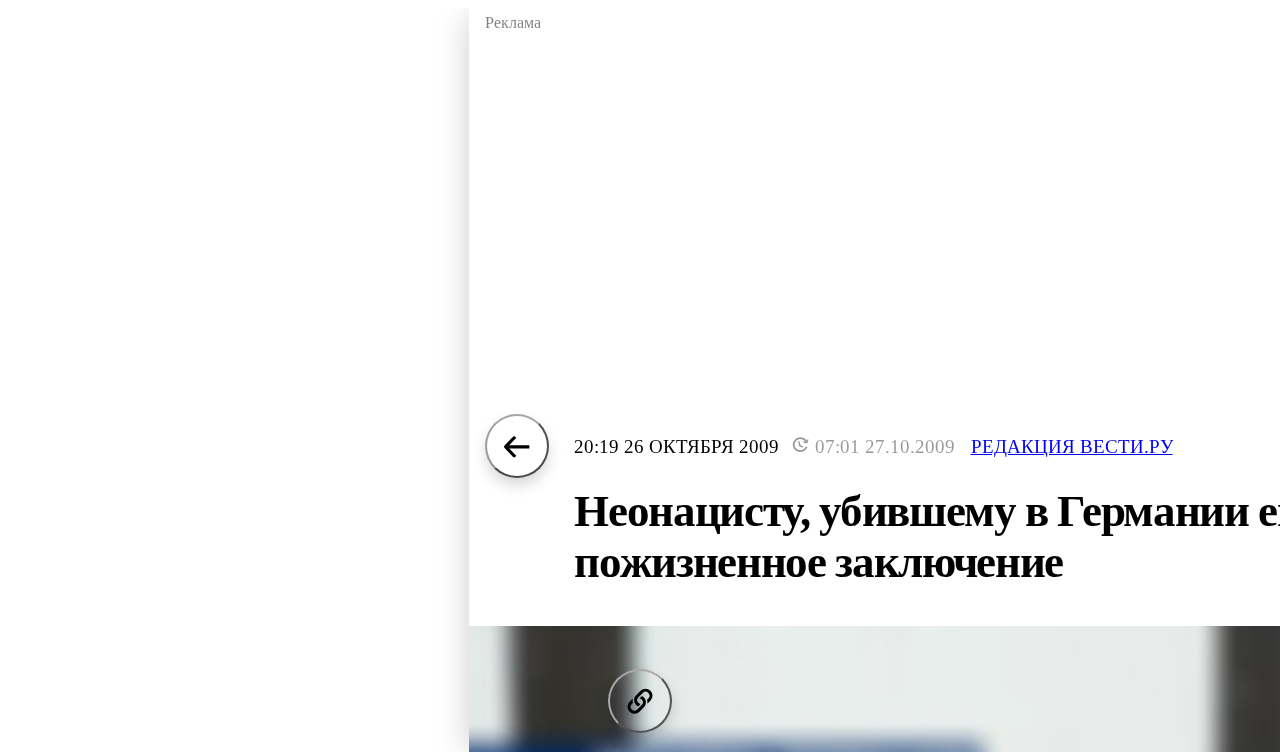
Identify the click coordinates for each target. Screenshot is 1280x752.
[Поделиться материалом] (640, 701)
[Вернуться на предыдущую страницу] (517, 446)
